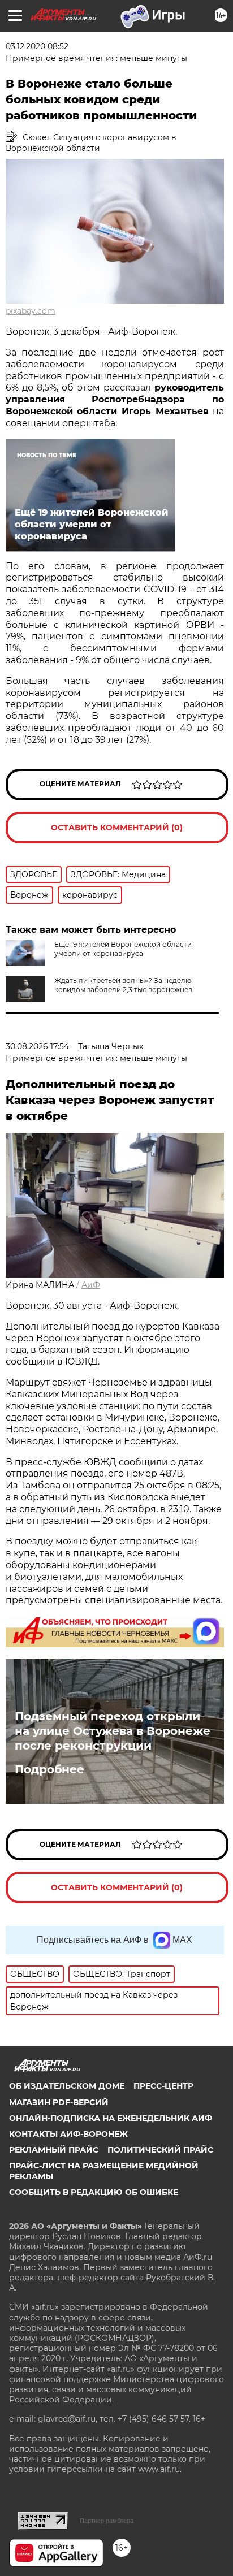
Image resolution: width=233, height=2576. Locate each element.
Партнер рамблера (107, 2521)
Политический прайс (160, 2150)
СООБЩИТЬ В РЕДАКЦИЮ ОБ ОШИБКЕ (94, 2192)
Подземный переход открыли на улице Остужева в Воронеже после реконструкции (113, 1731)
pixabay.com (31, 311)
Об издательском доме (67, 2086)
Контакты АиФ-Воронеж (68, 2134)
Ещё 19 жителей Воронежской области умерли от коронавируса (123, 949)
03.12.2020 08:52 (37, 46)
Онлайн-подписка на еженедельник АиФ (111, 2118)
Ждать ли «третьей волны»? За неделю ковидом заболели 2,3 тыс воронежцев (123, 985)
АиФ (91, 1285)
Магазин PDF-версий (59, 2102)
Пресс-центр (163, 2086)
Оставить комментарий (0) (117, 828)
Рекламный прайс (54, 2150)
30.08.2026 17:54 (37, 1046)
